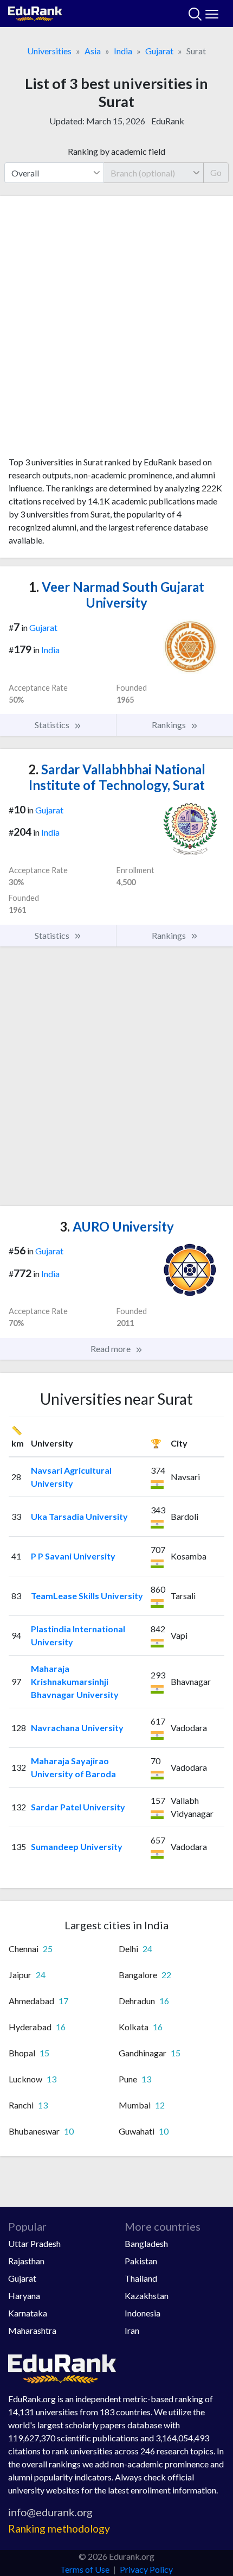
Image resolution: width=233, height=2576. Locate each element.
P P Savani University (73, 1556)
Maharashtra (32, 2330)
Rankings (170, 725)
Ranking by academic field (116, 151)
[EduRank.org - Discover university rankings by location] (35, 12)
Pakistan (141, 2261)
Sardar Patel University (78, 1807)
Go (216, 172)
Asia (93, 51)
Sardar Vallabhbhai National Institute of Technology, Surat (117, 777)
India (123, 51)
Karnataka (28, 2313)
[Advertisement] (116, 330)
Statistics (53, 725)
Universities (49, 51)
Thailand (141, 2278)
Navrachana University (77, 1728)
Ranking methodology (59, 2528)
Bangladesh (146, 2243)
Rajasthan (26, 2261)
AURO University (117, 1226)
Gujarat (159, 51)
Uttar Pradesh (34, 2243)
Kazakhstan (147, 2296)
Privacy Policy (146, 2569)
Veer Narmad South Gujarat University (116, 595)
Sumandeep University (77, 1846)
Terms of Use (85, 2569)
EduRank (168, 121)
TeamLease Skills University (87, 1596)
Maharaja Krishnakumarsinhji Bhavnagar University (75, 1681)
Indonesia (143, 2313)
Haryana (24, 2296)
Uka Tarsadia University (79, 1516)
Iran (132, 2330)
